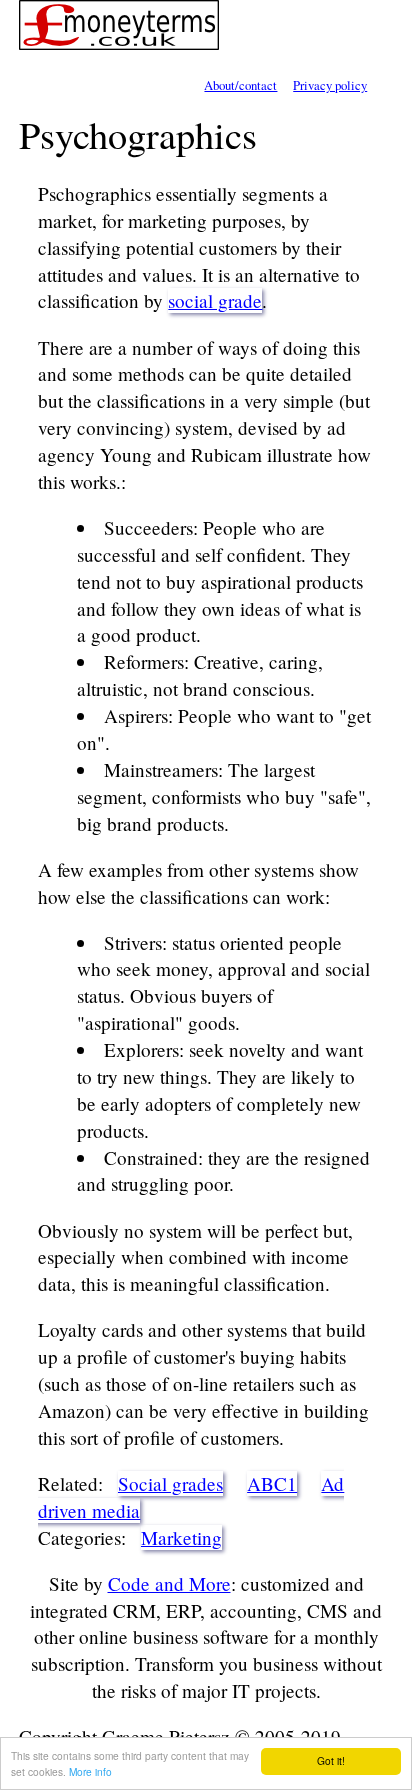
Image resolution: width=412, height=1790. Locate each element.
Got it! (331, 1760)
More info (90, 1771)
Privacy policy (330, 85)
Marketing (181, 1537)
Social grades (170, 1483)
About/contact (240, 85)
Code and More (169, 1583)
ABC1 (272, 1483)
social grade (215, 300)
